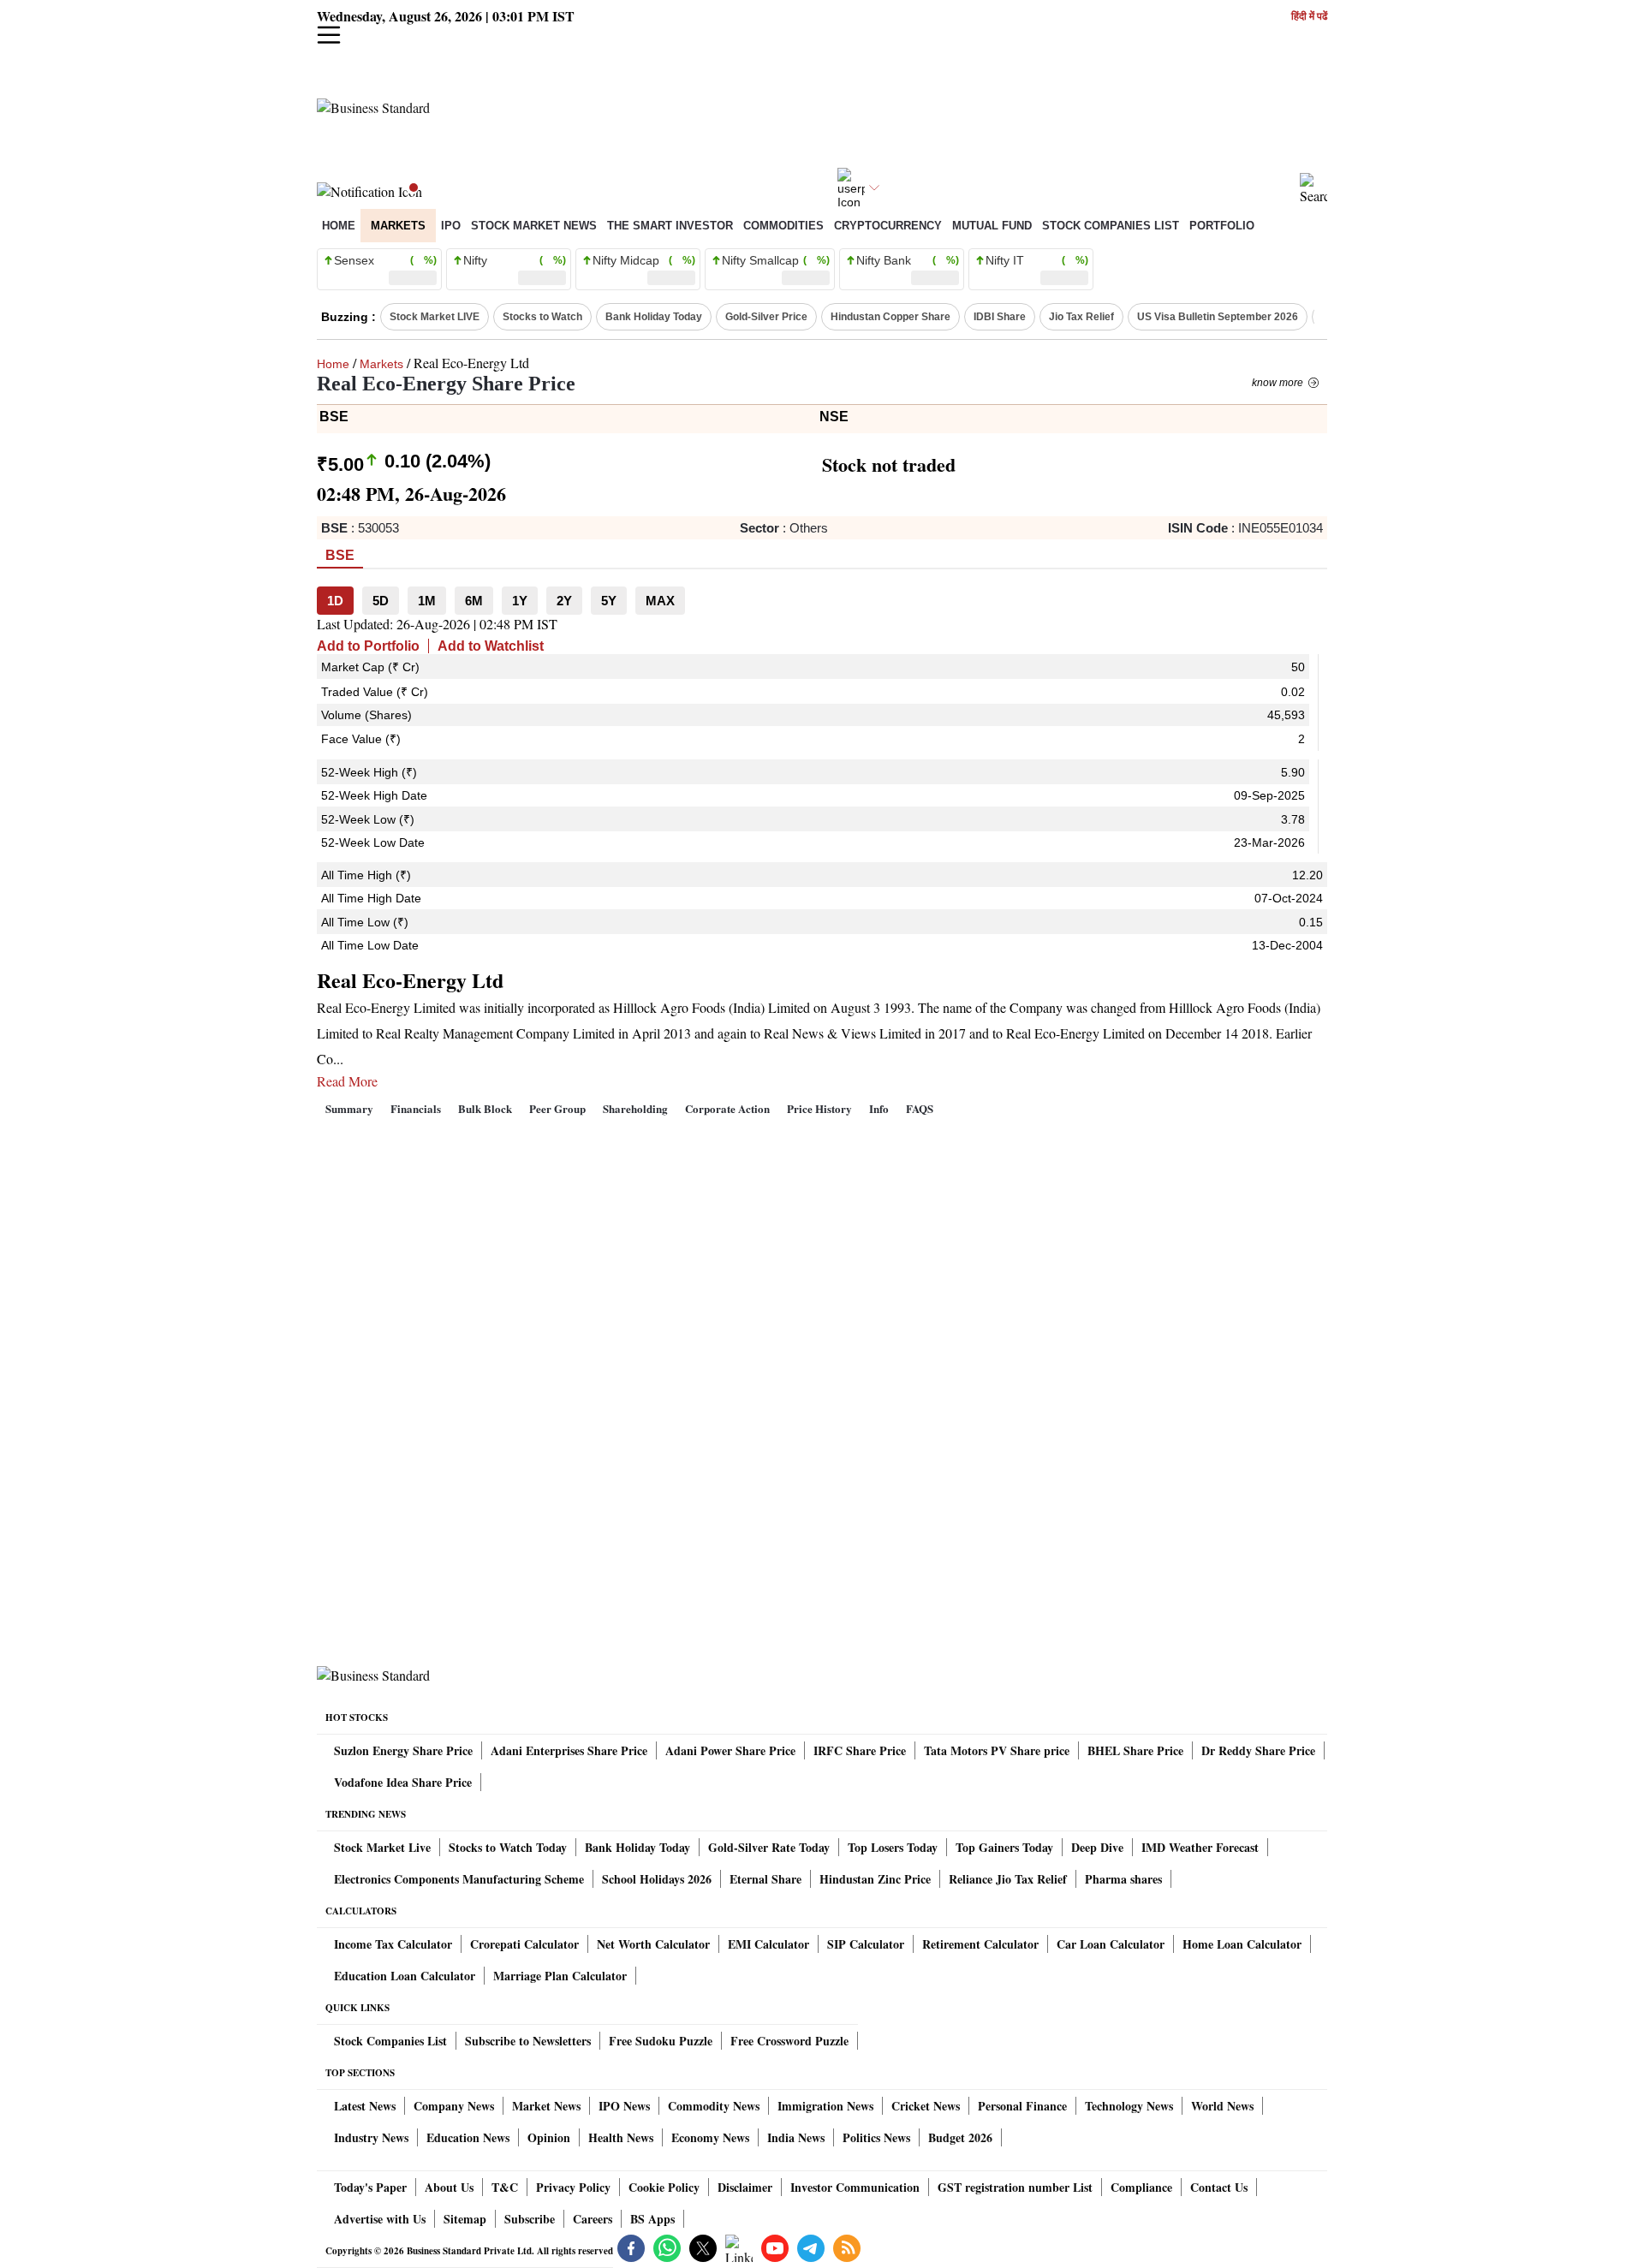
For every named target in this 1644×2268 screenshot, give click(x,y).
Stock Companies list (1111, 226)
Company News (454, 2106)
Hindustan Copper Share (890, 317)
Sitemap (465, 2219)
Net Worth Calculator (653, 1944)
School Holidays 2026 (657, 1879)
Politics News (876, 2137)
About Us (449, 2187)
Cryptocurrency (888, 226)
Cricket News (926, 2106)
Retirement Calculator (980, 1944)
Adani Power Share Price (730, 1750)
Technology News (1129, 2106)
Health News (621, 2137)
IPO (451, 226)
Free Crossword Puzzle (789, 2041)
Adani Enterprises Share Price (569, 1750)
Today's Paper (370, 2187)
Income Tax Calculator (393, 1944)
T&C (505, 2187)
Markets (398, 226)
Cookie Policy (664, 2187)
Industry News (371, 2137)
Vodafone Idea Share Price (403, 1782)
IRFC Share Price (860, 1750)
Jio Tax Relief (1081, 317)
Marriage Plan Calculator (560, 1976)
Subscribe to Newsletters (528, 2041)
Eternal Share (765, 1879)
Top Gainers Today (1004, 1847)
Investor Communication (855, 2187)
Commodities (783, 226)
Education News (468, 2137)
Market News (546, 2106)
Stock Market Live (382, 1847)
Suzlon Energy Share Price (403, 1750)
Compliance (1141, 2187)
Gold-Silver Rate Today (769, 1847)
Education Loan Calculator (405, 1976)
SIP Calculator (866, 1944)
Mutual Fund (992, 226)
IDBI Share (1000, 317)
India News (796, 2137)
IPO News (624, 2106)
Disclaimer (745, 2187)
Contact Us (1219, 2187)
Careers (593, 2219)
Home (339, 226)
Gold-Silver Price (766, 317)
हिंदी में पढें (1309, 17)
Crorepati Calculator (524, 1944)
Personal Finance (1022, 2106)
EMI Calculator (768, 1944)
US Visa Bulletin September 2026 (1218, 317)
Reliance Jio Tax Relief (1008, 1879)
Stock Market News (534, 226)
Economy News (710, 2137)
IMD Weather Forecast (1200, 1847)
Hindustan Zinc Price (875, 1879)
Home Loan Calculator (1242, 1944)
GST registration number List (1015, 2187)
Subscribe (530, 2219)
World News (1222, 2106)
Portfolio (1222, 226)
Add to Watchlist (491, 646)
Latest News (365, 2106)
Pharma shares (1123, 1879)
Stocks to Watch (542, 317)
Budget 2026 (960, 2137)
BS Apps (652, 2219)
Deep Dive (1097, 1847)
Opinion (549, 2137)
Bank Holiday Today (654, 317)
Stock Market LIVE (435, 317)
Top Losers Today (893, 1847)
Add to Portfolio (368, 646)
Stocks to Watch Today (508, 1847)
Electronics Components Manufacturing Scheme (459, 1879)
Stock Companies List (390, 2041)
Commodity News (714, 2106)
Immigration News (825, 2106)
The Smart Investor (670, 226)
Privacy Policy (573, 2187)
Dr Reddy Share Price (1258, 1750)
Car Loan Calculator (1111, 1944)
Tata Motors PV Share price (997, 1750)
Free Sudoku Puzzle (661, 2041)
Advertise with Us (380, 2219)
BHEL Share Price (1135, 1750)
